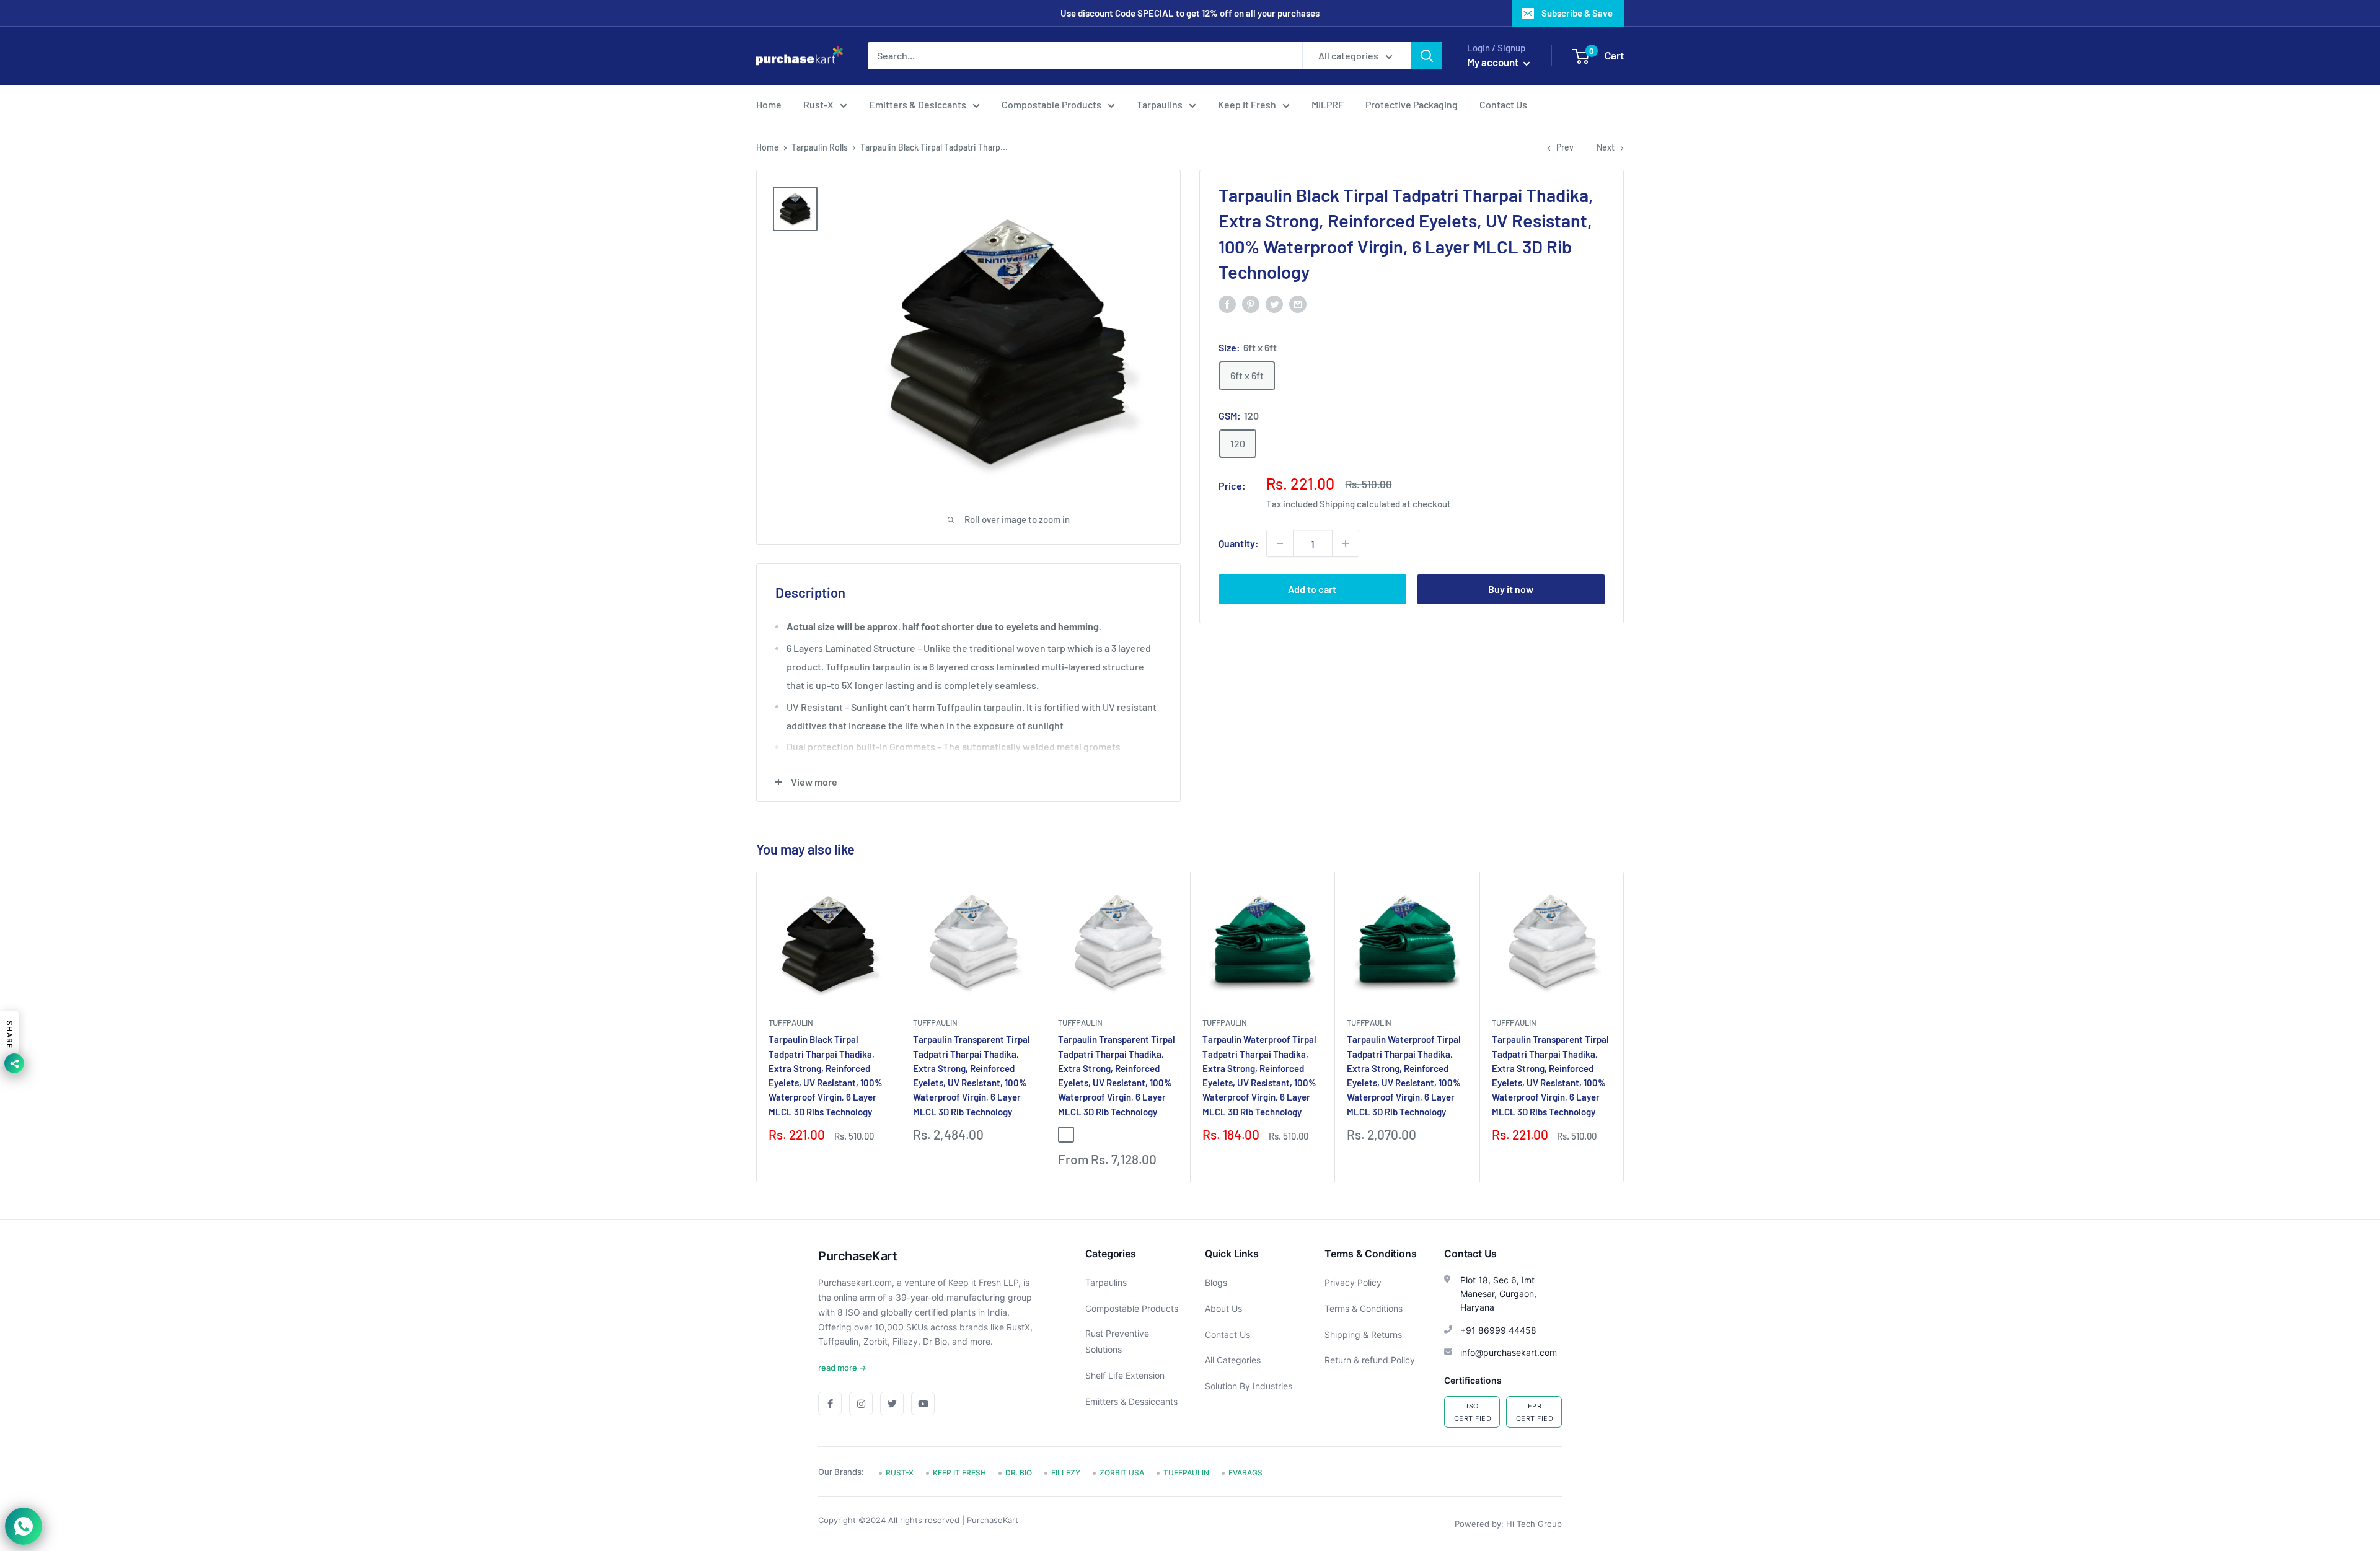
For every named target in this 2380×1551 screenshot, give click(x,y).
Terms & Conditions (1364, 1308)
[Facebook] (830, 1404)
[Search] (1427, 56)
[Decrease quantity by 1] (1280, 543)
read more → (842, 1368)
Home (769, 104)
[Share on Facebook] (1227, 303)
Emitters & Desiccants (918, 104)
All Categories (1233, 1360)
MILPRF (1328, 104)
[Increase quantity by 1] (1346, 543)
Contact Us (1503, 104)
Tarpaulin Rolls (820, 147)
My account (1494, 62)
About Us (1223, 1308)
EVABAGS (1245, 1473)
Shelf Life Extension (1125, 1375)
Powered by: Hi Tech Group (1508, 1524)
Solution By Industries (1249, 1386)
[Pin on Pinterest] (1251, 303)
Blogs (1216, 1282)
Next (1606, 147)
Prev (1565, 147)
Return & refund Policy (1370, 1360)
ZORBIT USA (1122, 1473)
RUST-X (900, 1473)
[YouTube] (923, 1404)
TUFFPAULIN (791, 1022)
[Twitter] (892, 1404)
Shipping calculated (1360, 504)
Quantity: (1239, 543)
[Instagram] (861, 1404)
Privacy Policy (1353, 1282)
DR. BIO (1019, 1473)
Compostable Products (1051, 104)
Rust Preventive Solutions (1117, 1341)
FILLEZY (1066, 1473)
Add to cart (1312, 589)
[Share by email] (1298, 303)
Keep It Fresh (1247, 104)
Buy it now (1511, 589)
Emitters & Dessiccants (1131, 1401)
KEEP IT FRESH (959, 1473)
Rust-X (818, 104)
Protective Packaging (1412, 104)
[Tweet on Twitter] (1274, 303)
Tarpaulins (1160, 104)
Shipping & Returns (1363, 1334)
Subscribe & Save (1577, 13)
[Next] (1624, 1027)
